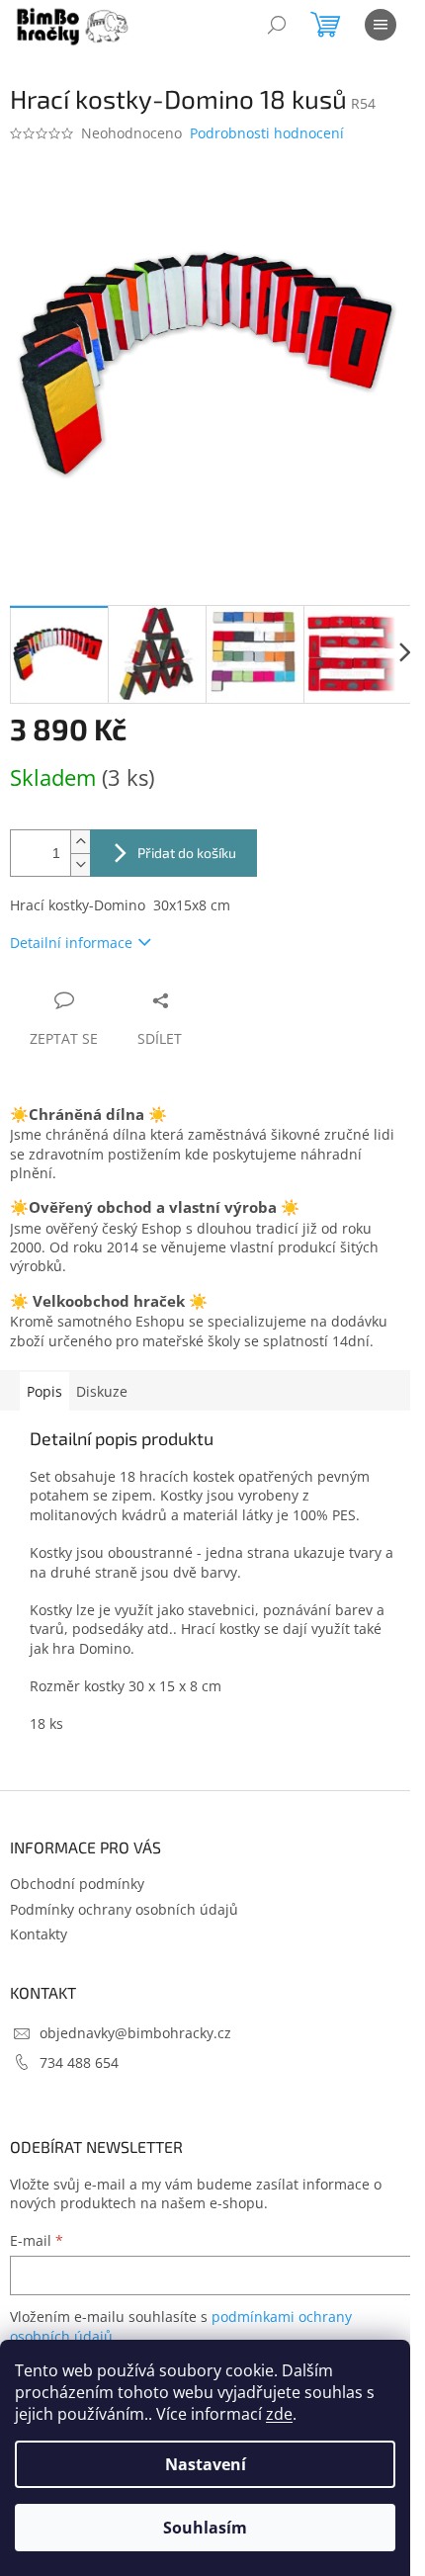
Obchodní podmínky (77, 1884)
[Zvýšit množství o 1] (80, 842)
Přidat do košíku (187, 853)
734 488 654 (79, 2062)
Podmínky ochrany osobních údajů (124, 1909)
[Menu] (381, 25)
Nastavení (206, 2464)
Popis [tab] (44, 1391)
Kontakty (39, 1934)
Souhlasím (205, 2528)
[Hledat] (277, 25)
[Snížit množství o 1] (80, 864)
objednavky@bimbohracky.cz (135, 2033)
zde (279, 2414)
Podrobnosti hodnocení (267, 133)
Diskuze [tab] (102, 1391)
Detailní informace (71, 943)
